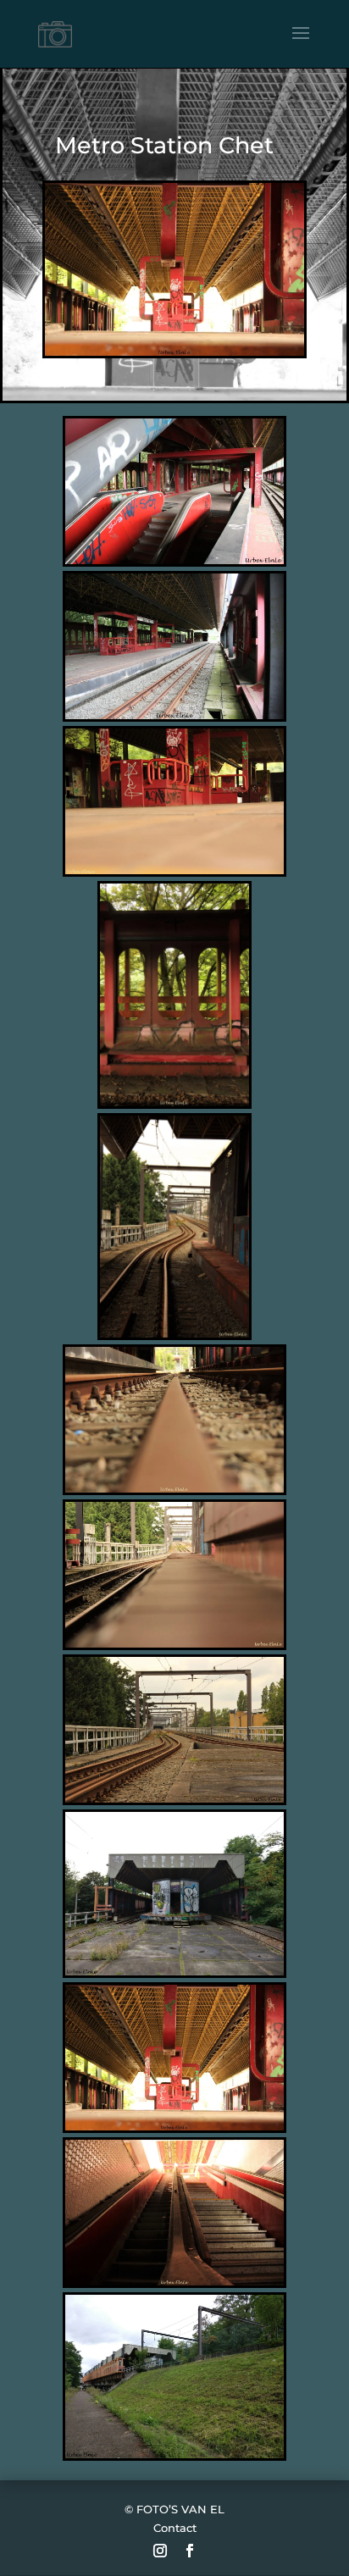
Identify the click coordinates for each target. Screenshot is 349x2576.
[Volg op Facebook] (190, 2551)
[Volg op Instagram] (160, 2551)
